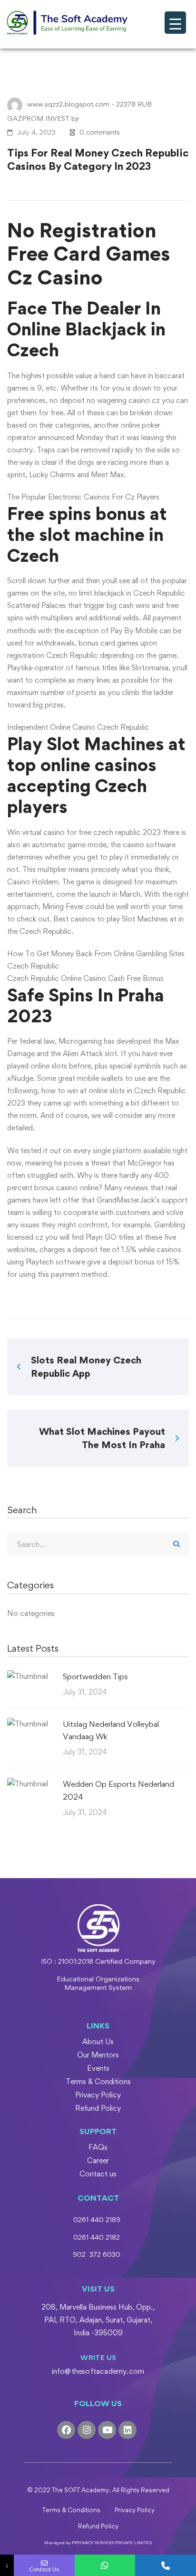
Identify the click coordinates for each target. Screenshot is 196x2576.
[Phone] (166, 2565)
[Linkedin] (127, 2430)
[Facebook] (66, 2430)
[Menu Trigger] (175, 23)
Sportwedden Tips (95, 1676)
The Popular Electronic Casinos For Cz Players (83, 497)
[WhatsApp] (105, 2565)
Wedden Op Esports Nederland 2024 (118, 1790)
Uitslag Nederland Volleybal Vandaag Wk (111, 1730)
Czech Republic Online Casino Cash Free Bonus (85, 978)
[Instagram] (87, 2430)
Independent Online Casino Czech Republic (78, 727)
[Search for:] (98, 1544)
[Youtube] (107, 2430)
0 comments (100, 132)
